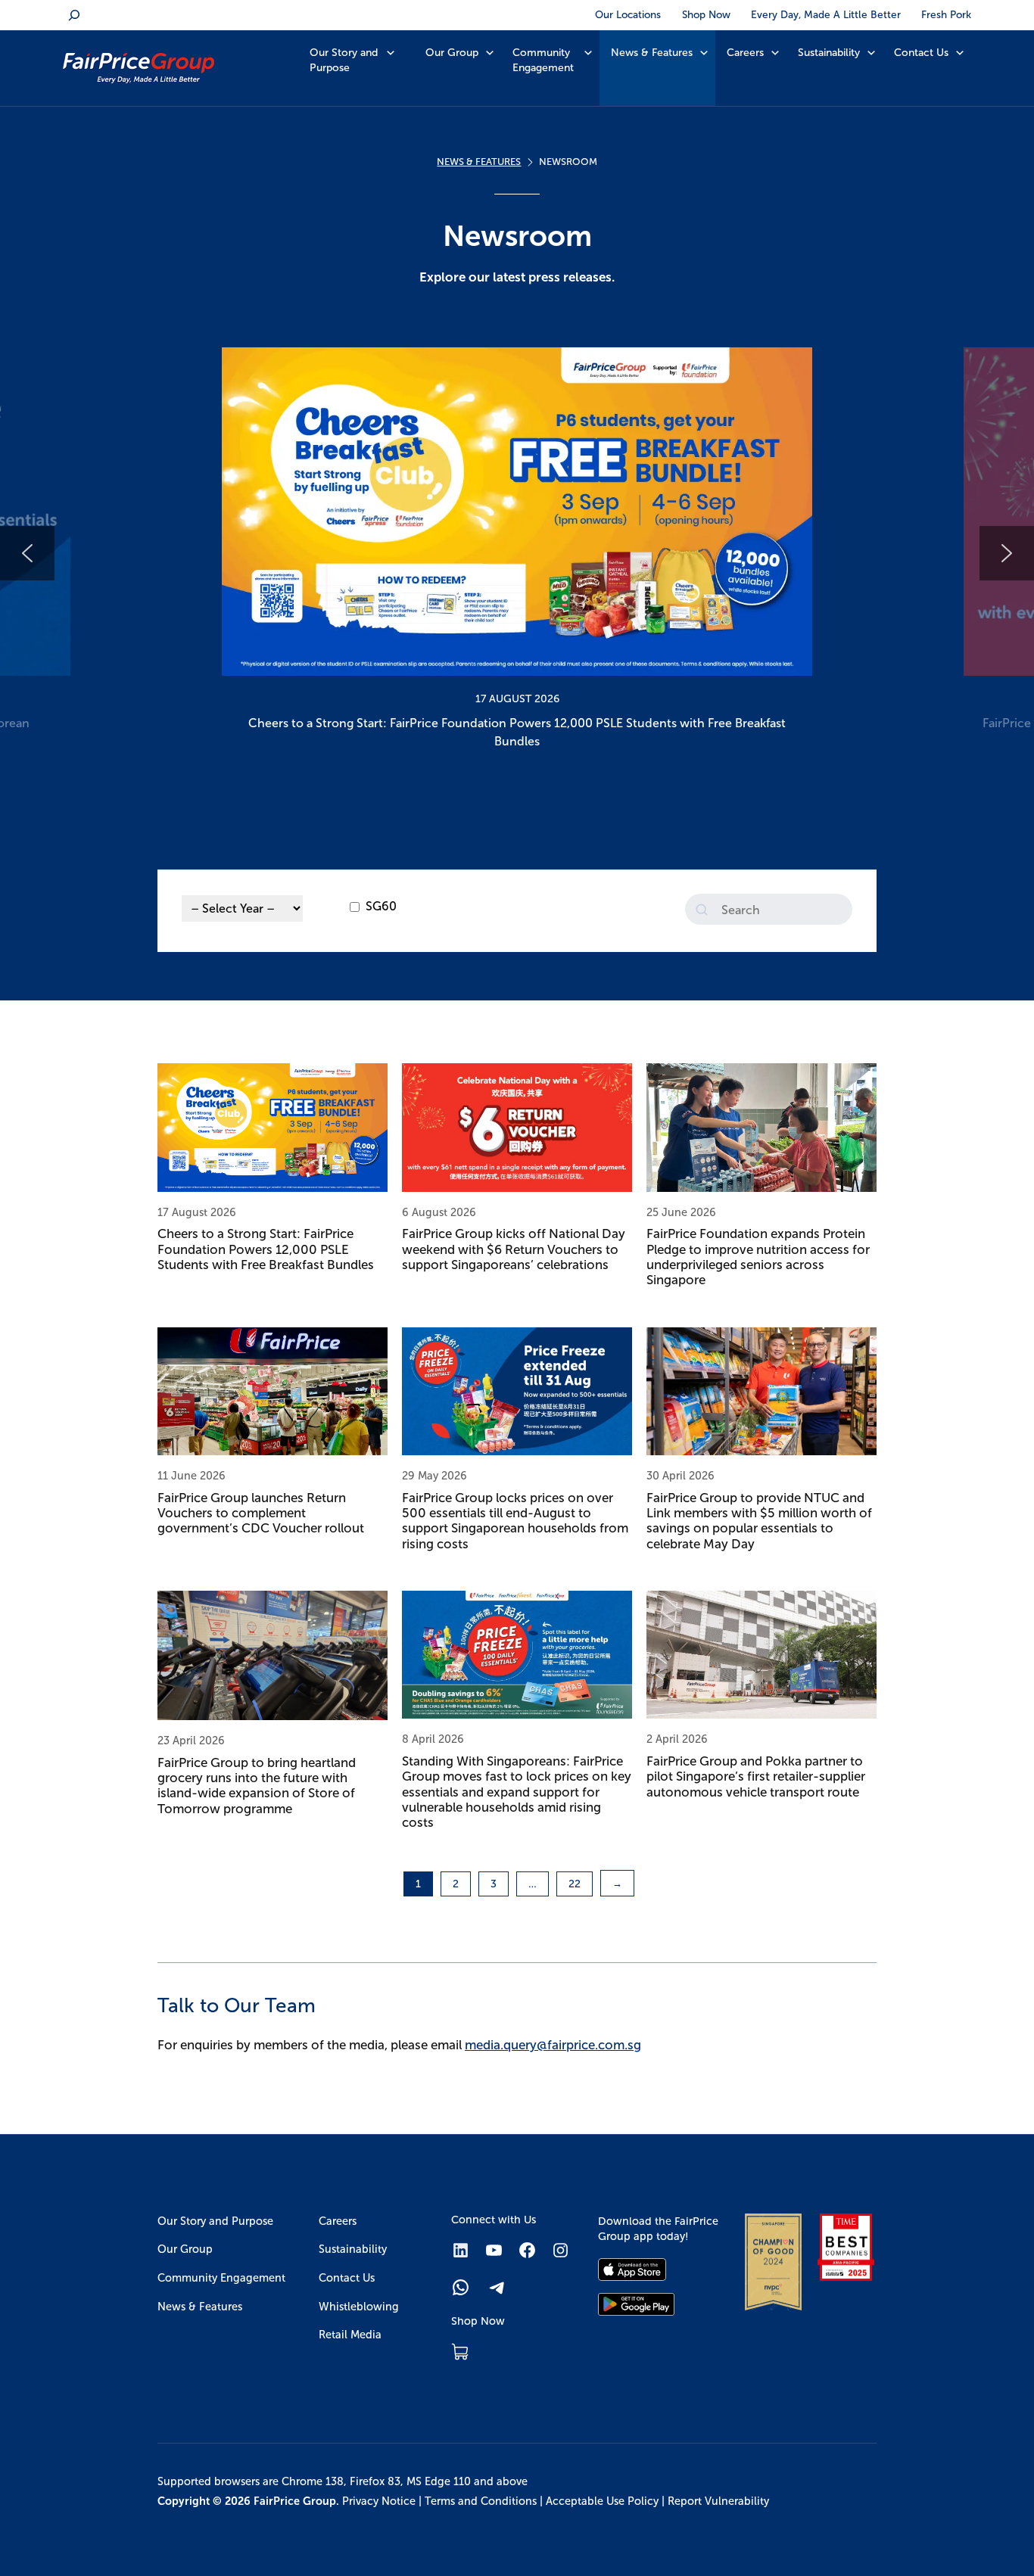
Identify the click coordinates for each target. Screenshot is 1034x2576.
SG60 (381, 906)
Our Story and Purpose (344, 60)
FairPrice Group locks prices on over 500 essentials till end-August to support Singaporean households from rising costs (515, 1521)
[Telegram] (498, 2287)
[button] (517, 553)
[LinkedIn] (461, 2250)
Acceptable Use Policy (602, 2501)
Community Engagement (543, 60)
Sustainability (829, 53)
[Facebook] (527, 2250)
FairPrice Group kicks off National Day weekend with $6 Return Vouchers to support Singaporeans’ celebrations (514, 1249)
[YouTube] (494, 2250)
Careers (745, 53)
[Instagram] (561, 2250)
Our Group (452, 53)
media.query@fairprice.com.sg (553, 2045)
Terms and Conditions (481, 2501)
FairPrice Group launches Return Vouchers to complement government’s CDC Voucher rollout (261, 1514)
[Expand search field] (74, 15)
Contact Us (921, 53)
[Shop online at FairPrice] (460, 2352)
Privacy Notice (379, 2501)
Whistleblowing (359, 2307)
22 (575, 1884)
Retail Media (350, 2335)
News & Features (652, 53)
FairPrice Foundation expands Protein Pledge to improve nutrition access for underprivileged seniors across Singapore (758, 1257)
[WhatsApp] (461, 2287)
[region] (517, 553)
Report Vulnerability (718, 2501)
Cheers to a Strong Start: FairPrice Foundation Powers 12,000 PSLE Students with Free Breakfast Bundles (266, 1249)
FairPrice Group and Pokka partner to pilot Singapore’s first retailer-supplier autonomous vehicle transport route (756, 1777)
